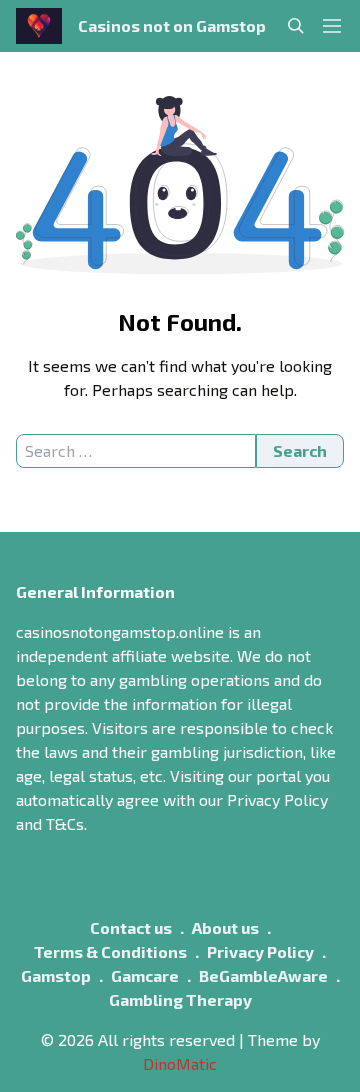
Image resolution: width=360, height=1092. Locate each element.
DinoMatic (180, 1063)
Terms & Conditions (110, 951)
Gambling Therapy (180, 999)
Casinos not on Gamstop (172, 25)
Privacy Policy (260, 951)
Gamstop (56, 975)
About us (225, 927)
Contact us (131, 927)
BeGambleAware (263, 975)
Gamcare (145, 975)
